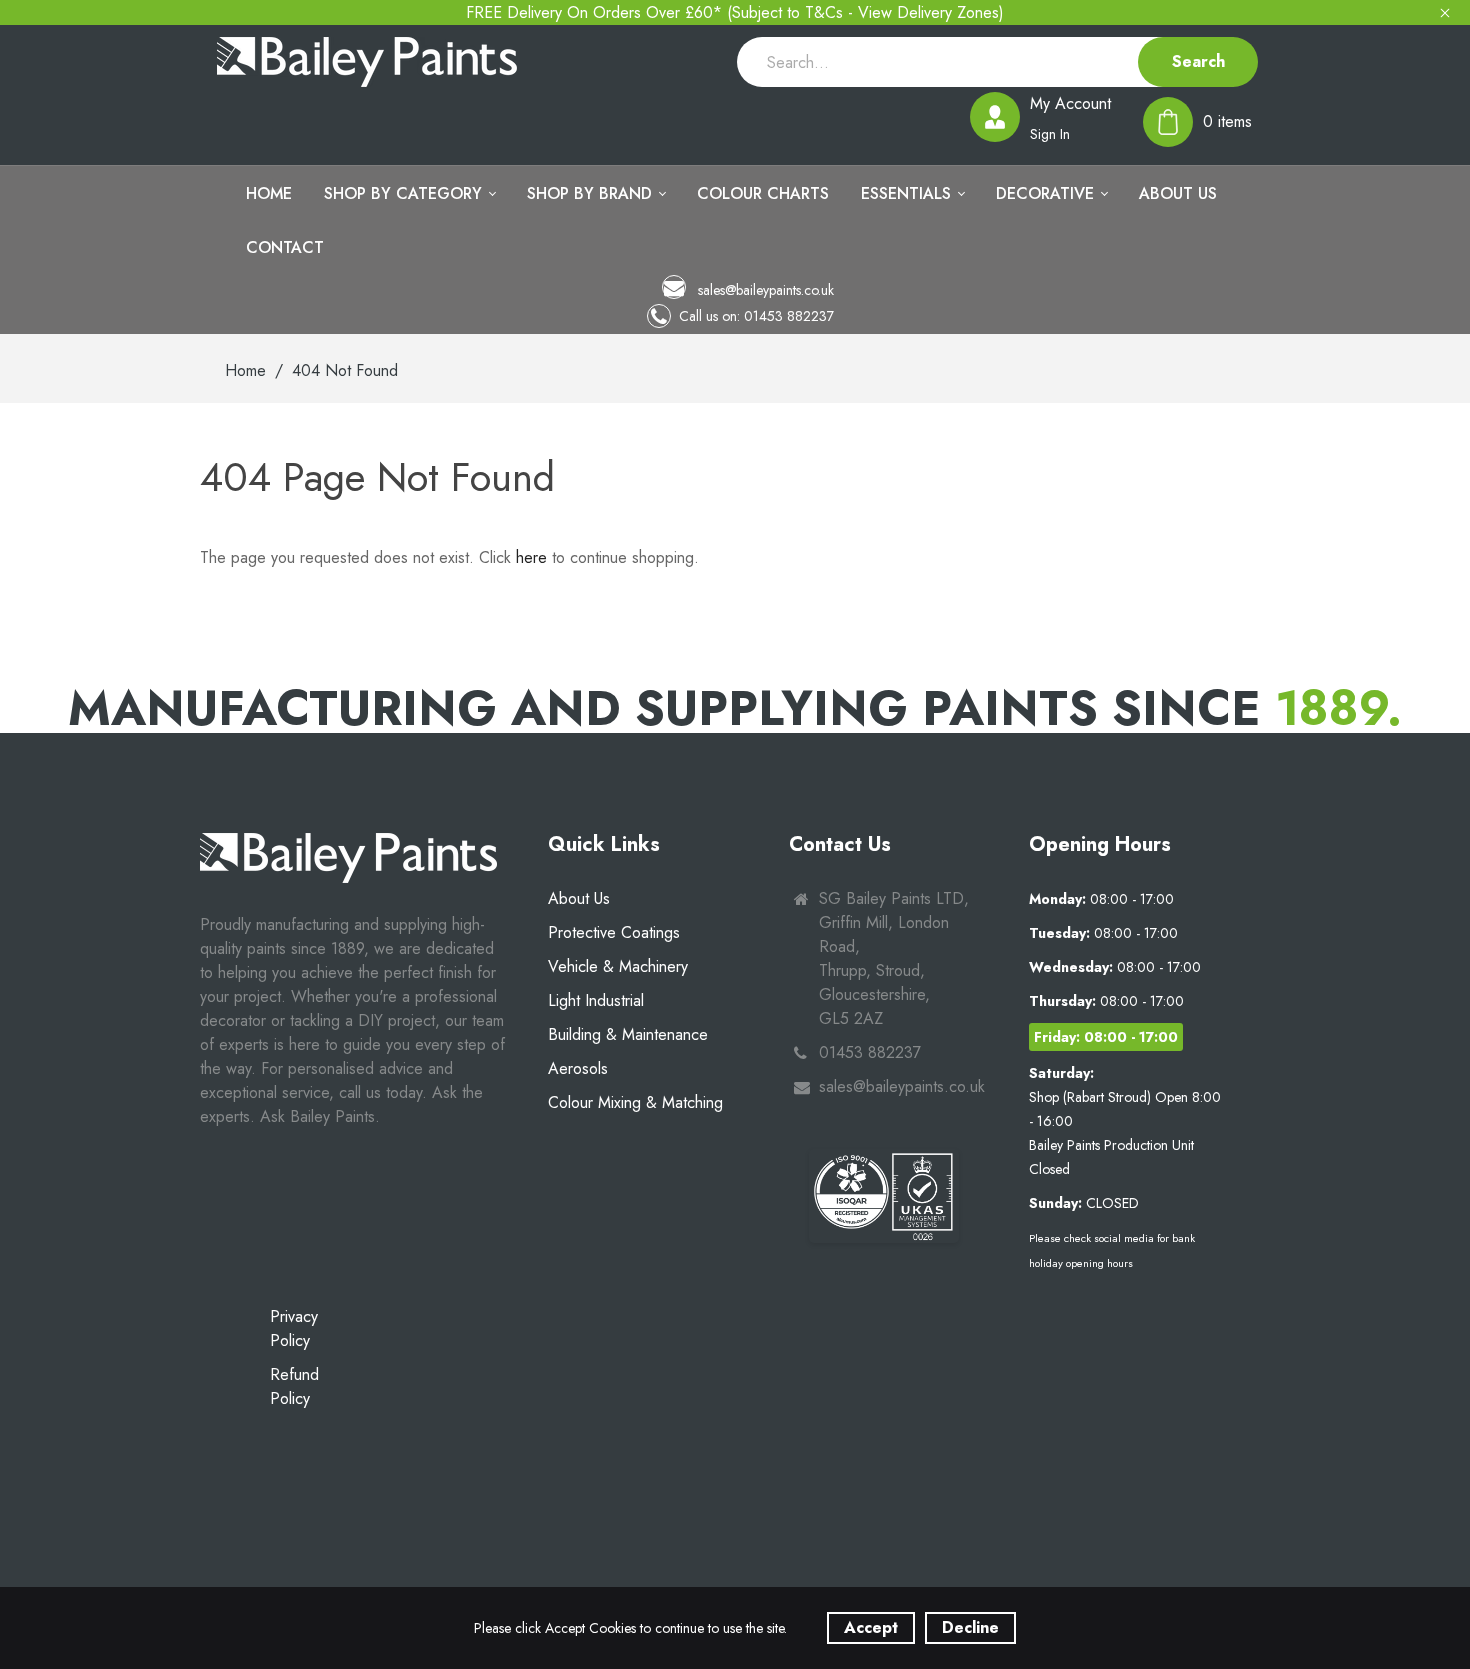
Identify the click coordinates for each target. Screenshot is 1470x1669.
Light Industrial (596, 1000)
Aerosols (578, 1068)
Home (245, 370)
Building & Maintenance (628, 1034)
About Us (579, 898)
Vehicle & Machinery (618, 966)
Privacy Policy (294, 1328)
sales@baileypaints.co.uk (764, 289)
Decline (970, 1627)
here (531, 557)
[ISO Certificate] (884, 1196)
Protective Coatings (614, 932)
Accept (871, 1627)
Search (1198, 61)
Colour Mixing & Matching (635, 1102)
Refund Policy (294, 1386)
